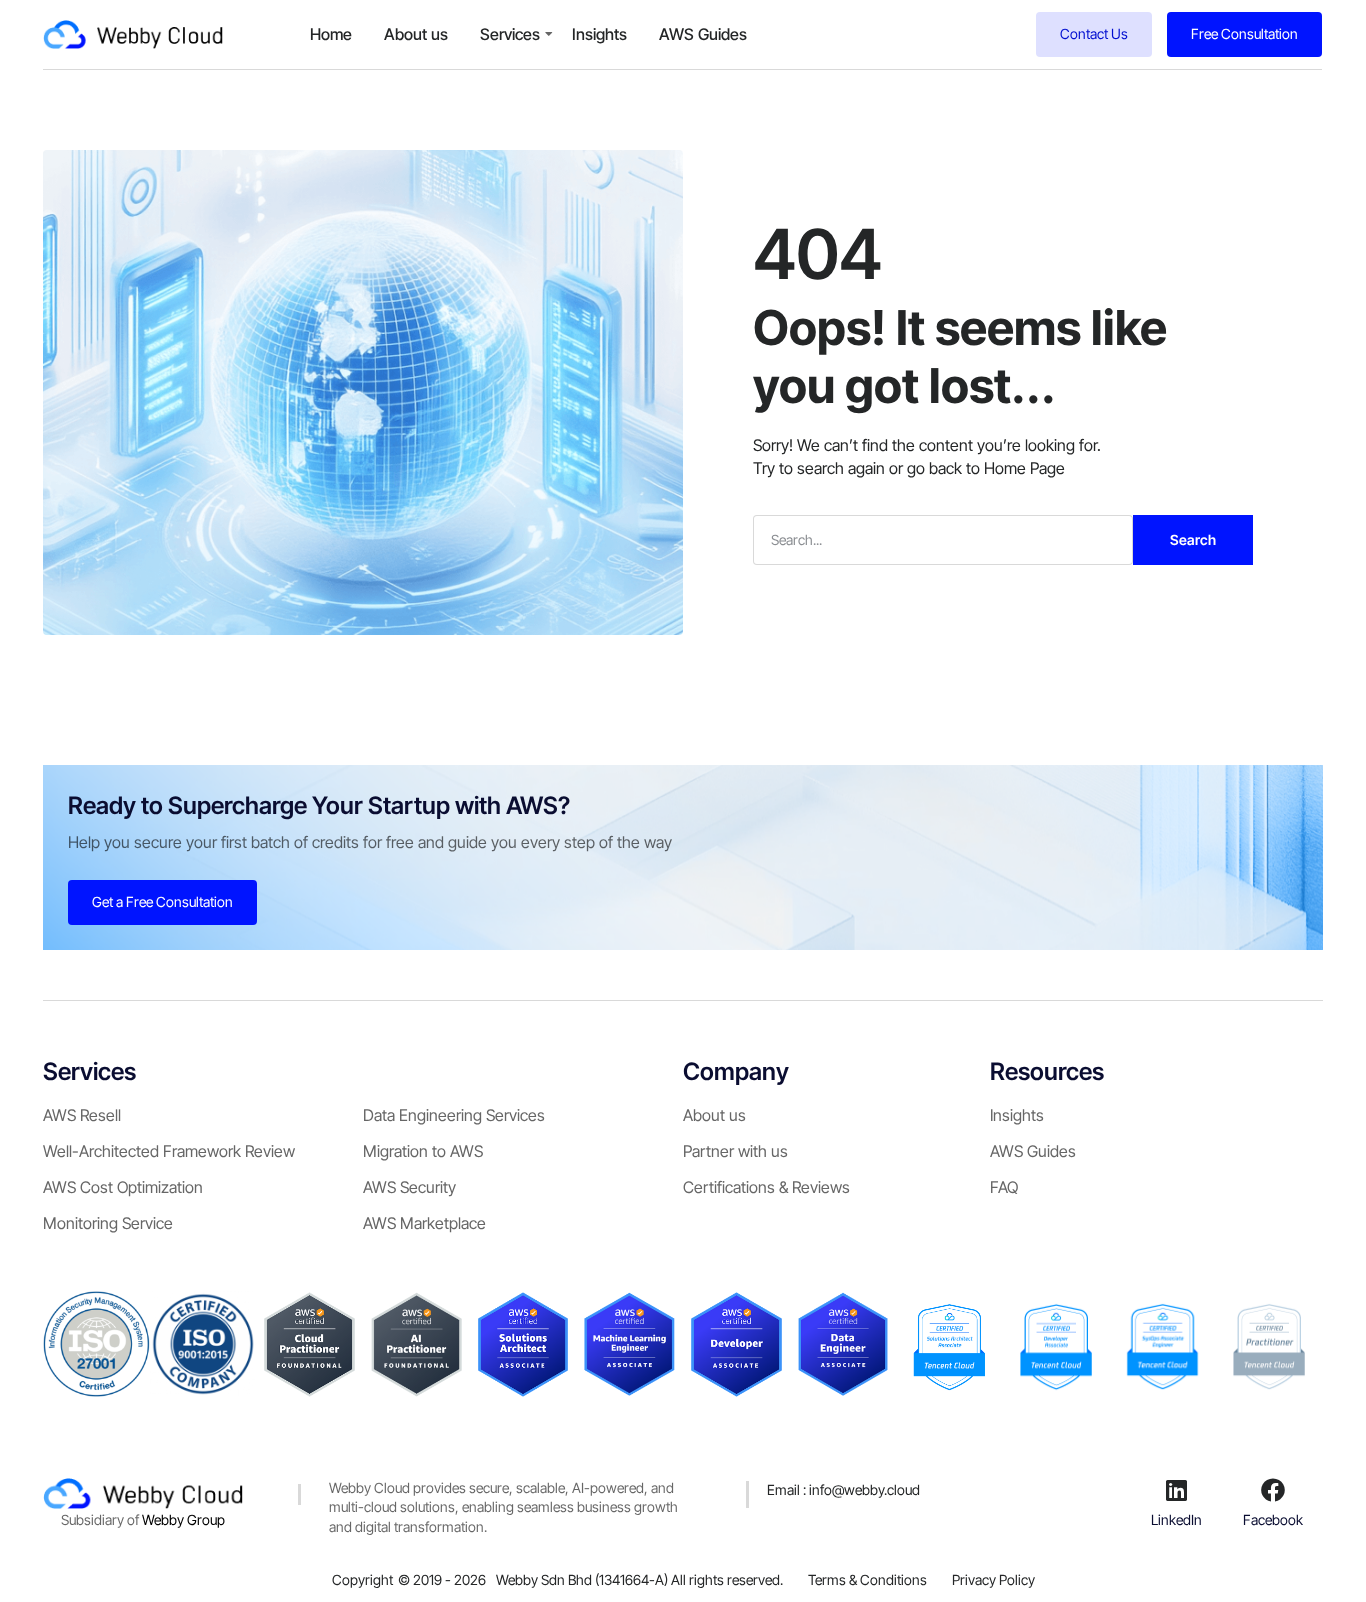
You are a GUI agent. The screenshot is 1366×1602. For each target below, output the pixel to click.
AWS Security (409, 1187)
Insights (599, 34)
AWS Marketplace (424, 1223)
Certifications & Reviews (766, 1187)
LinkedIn (1176, 1519)
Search (1193, 539)
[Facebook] (1273, 1490)
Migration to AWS (423, 1151)
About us (416, 34)
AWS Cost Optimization (123, 1187)
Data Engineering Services (454, 1115)
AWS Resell (82, 1115)
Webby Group (183, 1519)
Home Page (1024, 468)
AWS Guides (703, 34)
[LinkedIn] (1177, 1490)
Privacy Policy (993, 1579)
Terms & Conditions (867, 1579)
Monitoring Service (108, 1223)
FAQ (1004, 1187)
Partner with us (735, 1151)
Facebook (1273, 1519)
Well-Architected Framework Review (169, 1151)
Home (331, 34)
